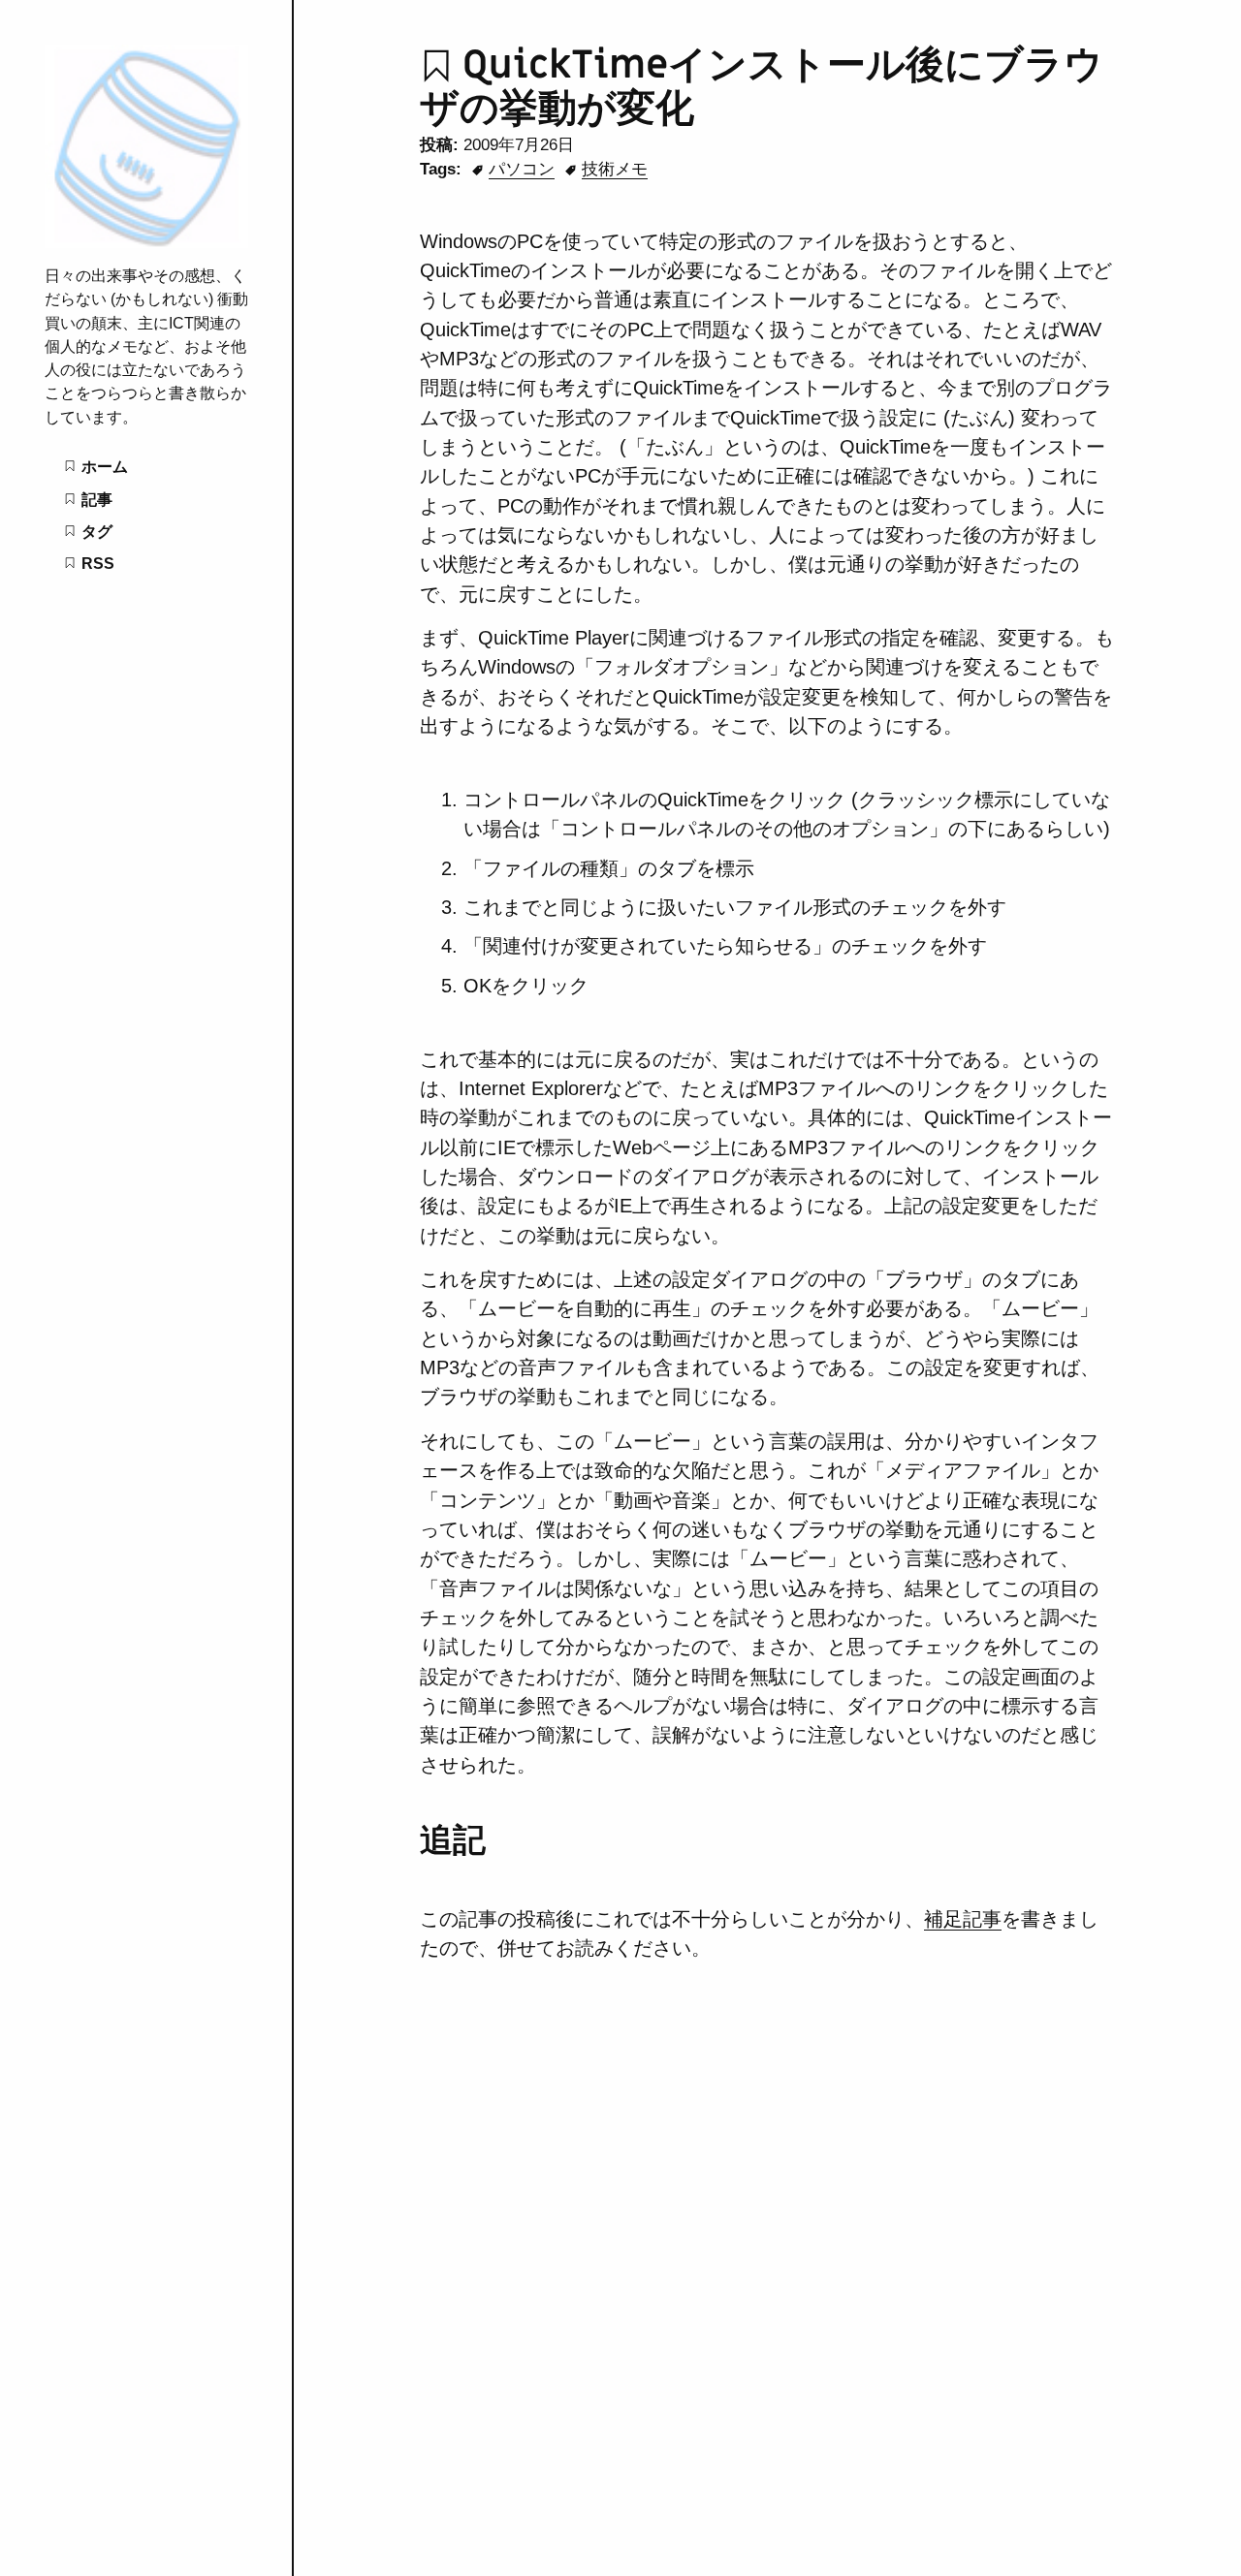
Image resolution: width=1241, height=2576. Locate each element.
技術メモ (615, 169)
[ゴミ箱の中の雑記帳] (146, 242)
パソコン (522, 169)
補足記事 (963, 1919)
